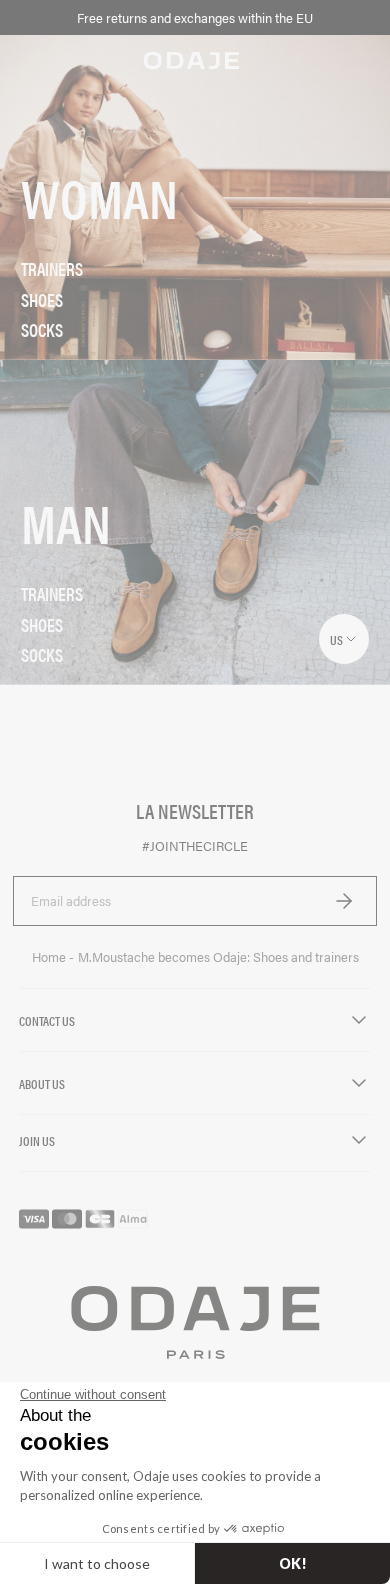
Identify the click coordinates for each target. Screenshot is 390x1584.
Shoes (42, 300)
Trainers (52, 269)
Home (50, 957)
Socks (42, 330)
